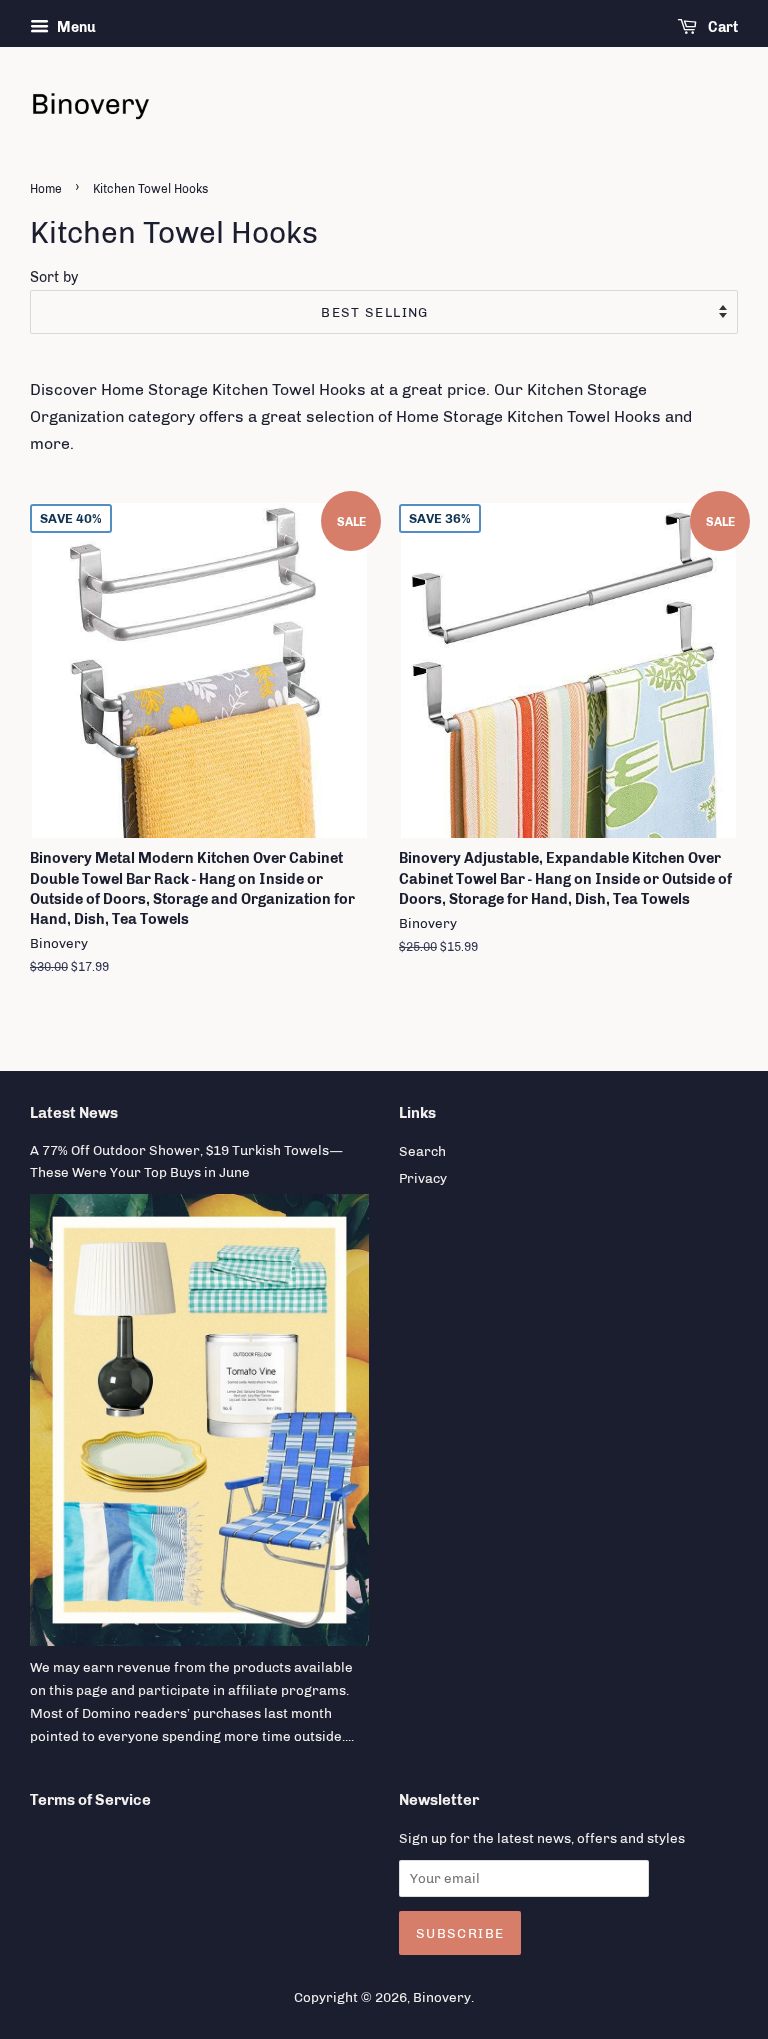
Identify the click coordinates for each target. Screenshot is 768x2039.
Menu (75, 27)
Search (422, 1151)
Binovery (442, 1997)
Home (46, 189)
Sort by (54, 277)
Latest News (74, 1113)
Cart (721, 27)
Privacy (423, 1178)
